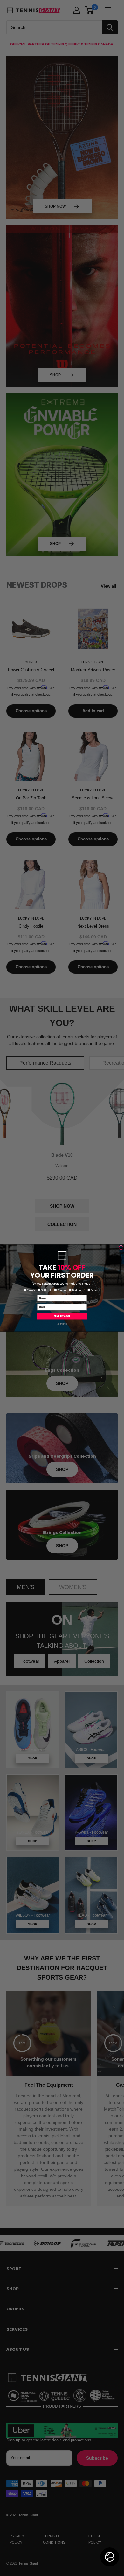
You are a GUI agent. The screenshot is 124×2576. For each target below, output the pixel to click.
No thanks (62, 1324)
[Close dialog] (121, 1248)
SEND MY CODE (62, 1316)
